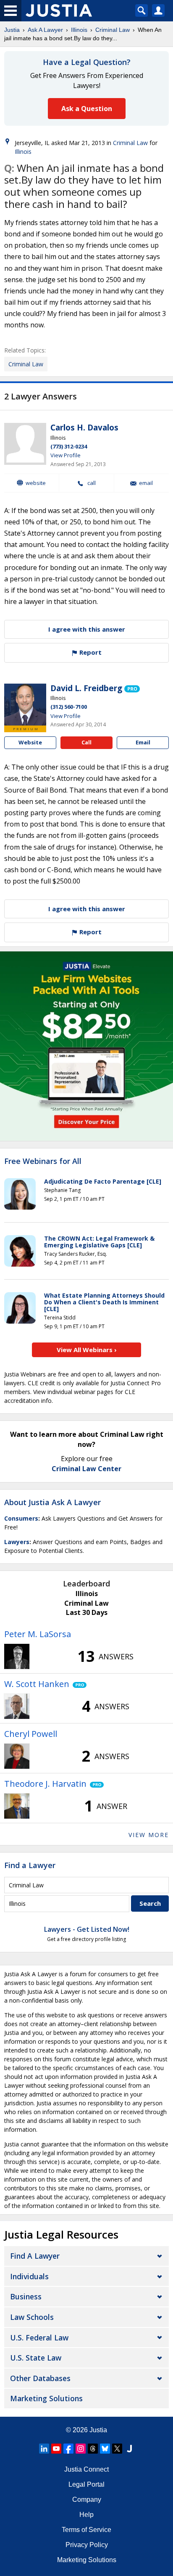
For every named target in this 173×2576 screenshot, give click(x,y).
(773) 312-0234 (69, 446)
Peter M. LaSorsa (38, 1634)
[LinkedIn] (44, 2449)
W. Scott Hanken (37, 1684)
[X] (117, 2449)
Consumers (21, 1518)
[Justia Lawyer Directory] (129, 2449)
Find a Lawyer (30, 1865)
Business (26, 2296)
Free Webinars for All (43, 1161)
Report (90, 652)
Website (36, 483)
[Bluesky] (105, 2449)
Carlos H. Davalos (84, 428)
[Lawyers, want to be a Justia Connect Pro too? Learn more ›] (132, 688)
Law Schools (32, 2317)
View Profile (66, 455)
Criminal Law (113, 30)
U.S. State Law (36, 2358)
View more (149, 1835)
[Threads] (93, 2449)
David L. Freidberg (86, 688)
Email (146, 483)
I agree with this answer (87, 629)
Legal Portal (86, 2484)
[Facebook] (68, 2449)
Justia (12, 30)
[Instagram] (81, 2449)
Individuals (29, 2276)
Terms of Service (86, 2530)
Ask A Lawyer (45, 30)
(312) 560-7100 (69, 707)
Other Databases (40, 2378)
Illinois (79, 30)
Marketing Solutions (46, 2398)
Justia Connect (86, 2469)
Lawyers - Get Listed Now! (87, 1929)
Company (87, 2500)
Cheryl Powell (31, 1734)
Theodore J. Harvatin (45, 1784)
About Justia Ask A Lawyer (52, 1502)
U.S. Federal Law (39, 2338)
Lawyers (17, 1542)
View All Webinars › (87, 1350)
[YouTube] (56, 2449)
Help (86, 2515)
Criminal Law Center (86, 1469)
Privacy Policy (87, 2545)
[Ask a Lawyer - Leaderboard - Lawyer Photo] (17, 1656)
